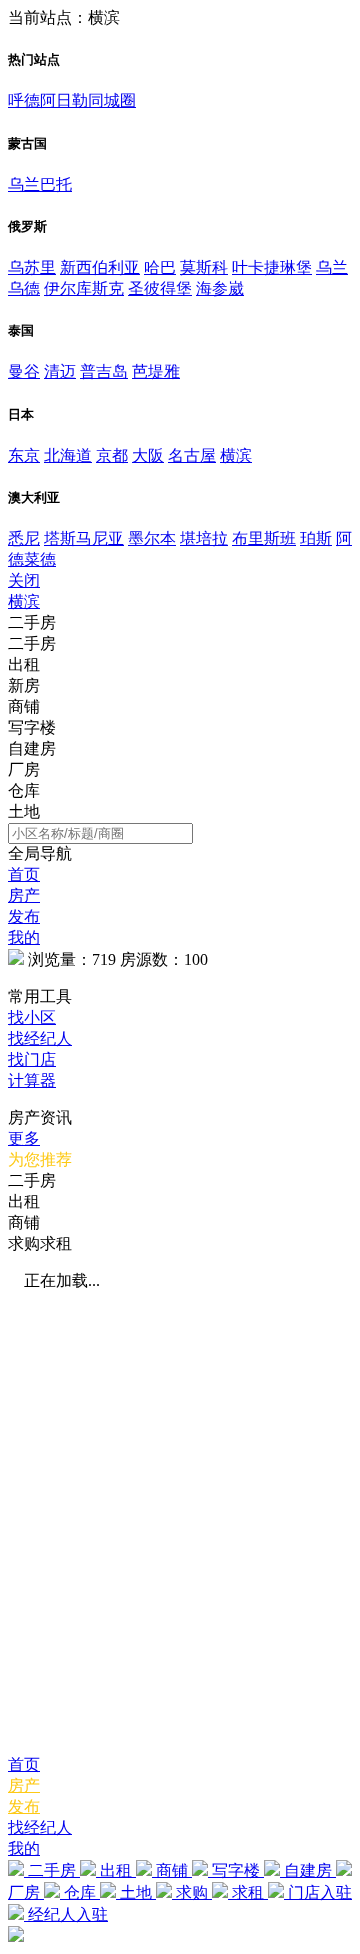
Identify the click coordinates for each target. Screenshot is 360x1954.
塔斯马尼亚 (84, 538)
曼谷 (24, 371)
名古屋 (192, 455)
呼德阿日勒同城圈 (72, 100)
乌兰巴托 (40, 184)
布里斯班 (264, 538)
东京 (24, 455)
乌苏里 (32, 267)
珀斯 (316, 538)
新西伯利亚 (100, 267)
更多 (24, 1138)
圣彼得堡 (160, 288)
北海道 (68, 455)
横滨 (236, 455)
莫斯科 (204, 267)
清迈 (60, 371)
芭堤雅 (156, 371)
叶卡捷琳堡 (272, 267)
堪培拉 (204, 538)
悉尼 (24, 538)
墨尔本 (152, 538)
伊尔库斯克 (84, 288)
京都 (112, 455)
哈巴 (160, 267)
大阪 (148, 455)
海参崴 (220, 288)
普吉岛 (104, 371)
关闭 (24, 580)
